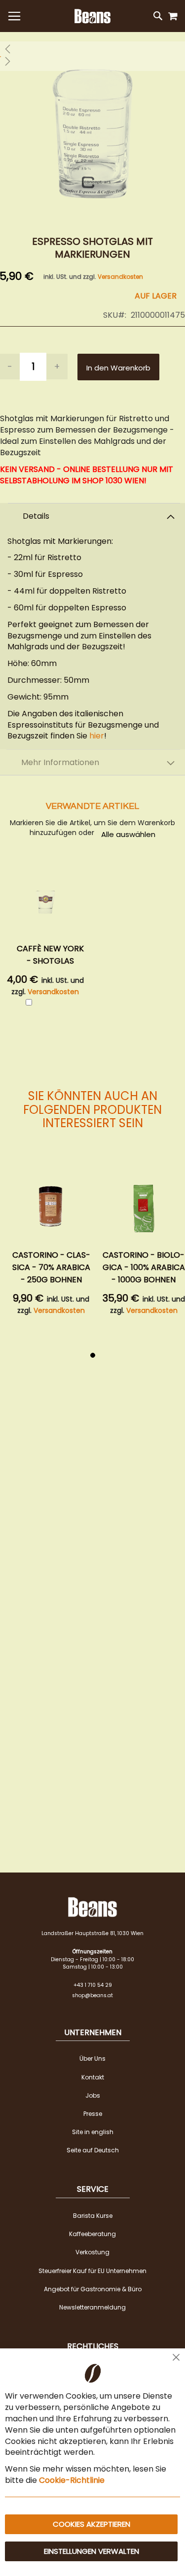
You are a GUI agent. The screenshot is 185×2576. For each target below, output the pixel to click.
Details (36, 516)
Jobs (93, 2095)
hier (97, 736)
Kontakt (93, 2077)
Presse (93, 2114)
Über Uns (92, 2058)
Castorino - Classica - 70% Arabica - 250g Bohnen (51, 1267)
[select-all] (128, 834)
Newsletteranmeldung (92, 2307)
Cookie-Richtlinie (72, 2480)
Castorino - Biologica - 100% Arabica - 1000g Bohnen (144, 1267)
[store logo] (92, 16)
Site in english (93, 2132)
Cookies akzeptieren (92, 2524)
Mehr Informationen (60, 762)
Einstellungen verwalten (92, 2551)
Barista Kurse (93, 2216)
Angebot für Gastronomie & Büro (93, 2289)
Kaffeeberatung (92, 2234)
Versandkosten (120, 277)
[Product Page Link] (51, 1207)
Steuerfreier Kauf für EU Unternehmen (92, 2271)
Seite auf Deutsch (93, 2150)
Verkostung (92, 2252)
